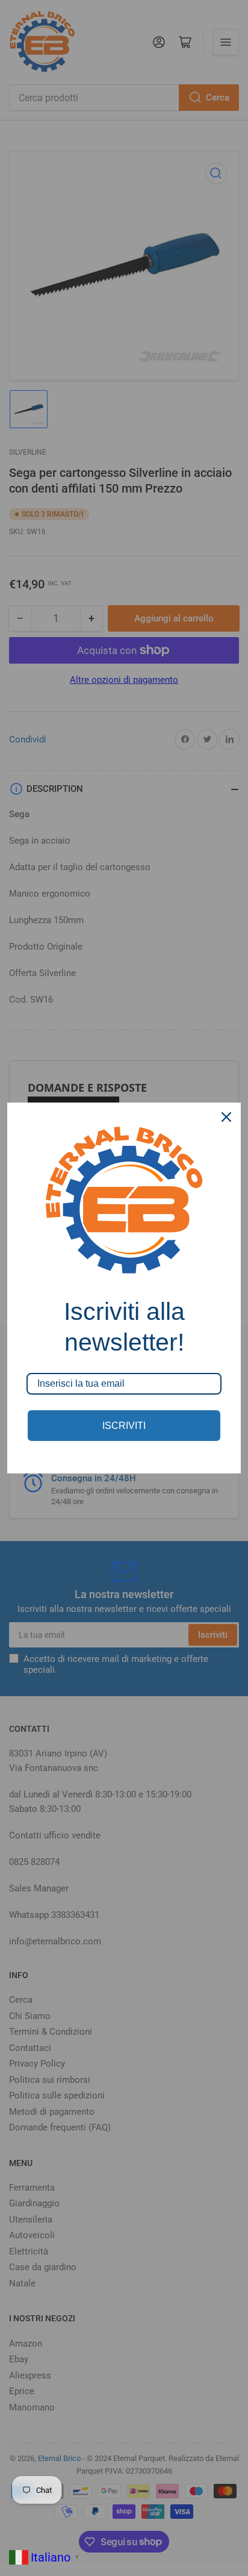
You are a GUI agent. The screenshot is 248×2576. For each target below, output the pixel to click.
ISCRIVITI (124, 1426)
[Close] (226, 1117)
